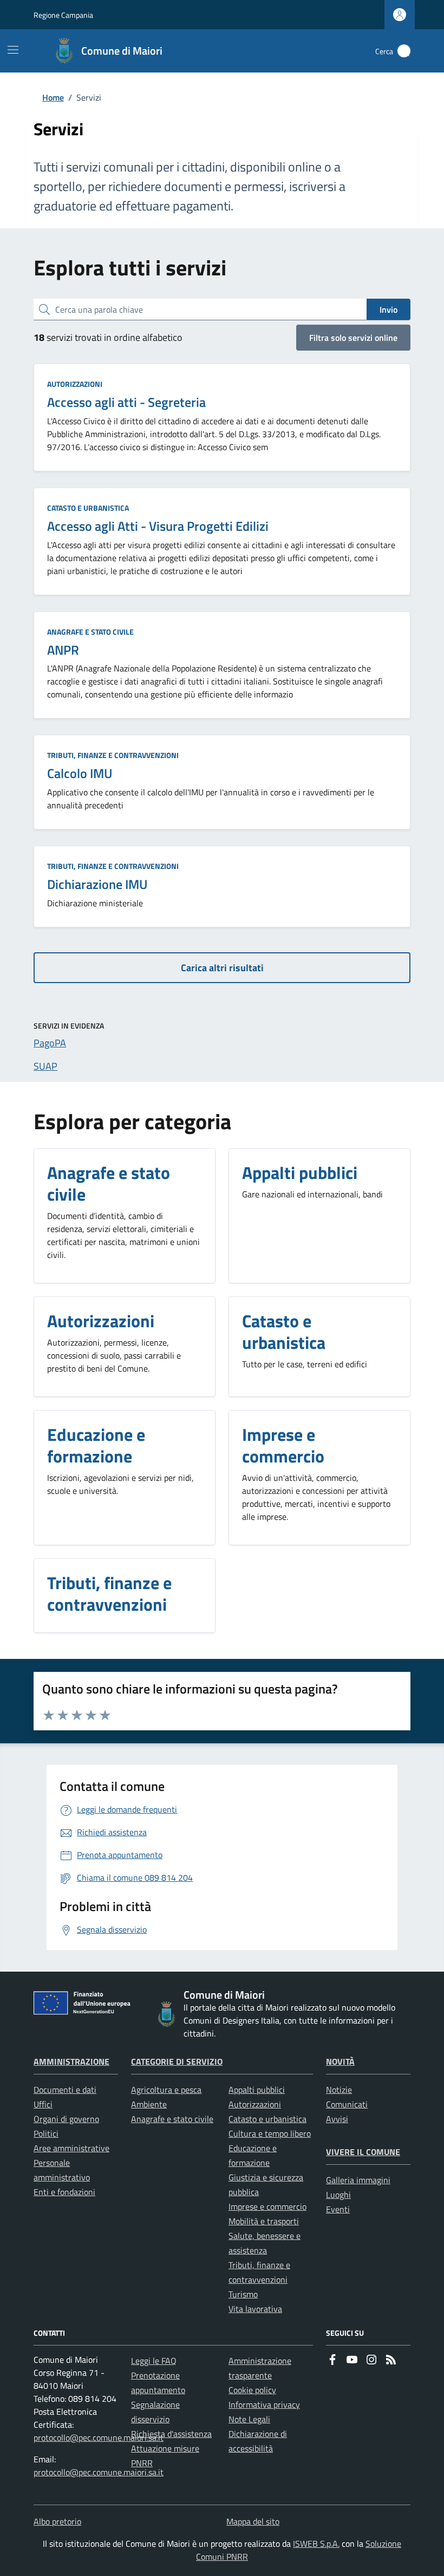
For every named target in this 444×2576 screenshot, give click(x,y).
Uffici (43, 2104)
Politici (46, 2133)
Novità (340, 2061)
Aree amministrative (71, 2148)
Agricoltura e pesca (166, 2090)
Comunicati (347, 2104)
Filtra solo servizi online (353, 338)
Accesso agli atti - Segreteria (126, 402)
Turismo (243, 2294)
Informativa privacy (264, 2404)
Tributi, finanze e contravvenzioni (113, 755)
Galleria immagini (358, 2180)
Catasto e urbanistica (88, 508)
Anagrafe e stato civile (90, 632)
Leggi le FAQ (154, 2361)
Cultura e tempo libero (270, 2133)
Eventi (338, 2209)
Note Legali (249, 2419)
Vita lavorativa (255, 2309)
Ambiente (149, 2104)
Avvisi (337, 2119)
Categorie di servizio (177, 2061)
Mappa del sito (253, 2521)
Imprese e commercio (267, 2206)
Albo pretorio (57, 2521)
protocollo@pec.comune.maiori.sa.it (99, 2437)
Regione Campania (63, 15)
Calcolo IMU (80, 773)
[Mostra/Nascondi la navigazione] (13, 50)
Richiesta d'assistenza (171, 2434)
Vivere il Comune (363, 2152)
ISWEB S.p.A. (316, 2544)
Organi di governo (66, 2119)
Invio (388, 309)
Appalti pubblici (257, 2090)
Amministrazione (71, 2061)
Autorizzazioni (75, 384)
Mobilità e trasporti (264, 2221)
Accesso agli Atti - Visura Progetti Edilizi (158, 526)
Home (53, 97)
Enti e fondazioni (64, 2192)
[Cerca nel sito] (404, 51)
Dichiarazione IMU (97, 884)
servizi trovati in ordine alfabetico (108, 337)
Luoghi (338, 2195)
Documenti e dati (65, 2090)
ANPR (63, 650)
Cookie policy (252, 2390)
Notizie (339, 2090)
